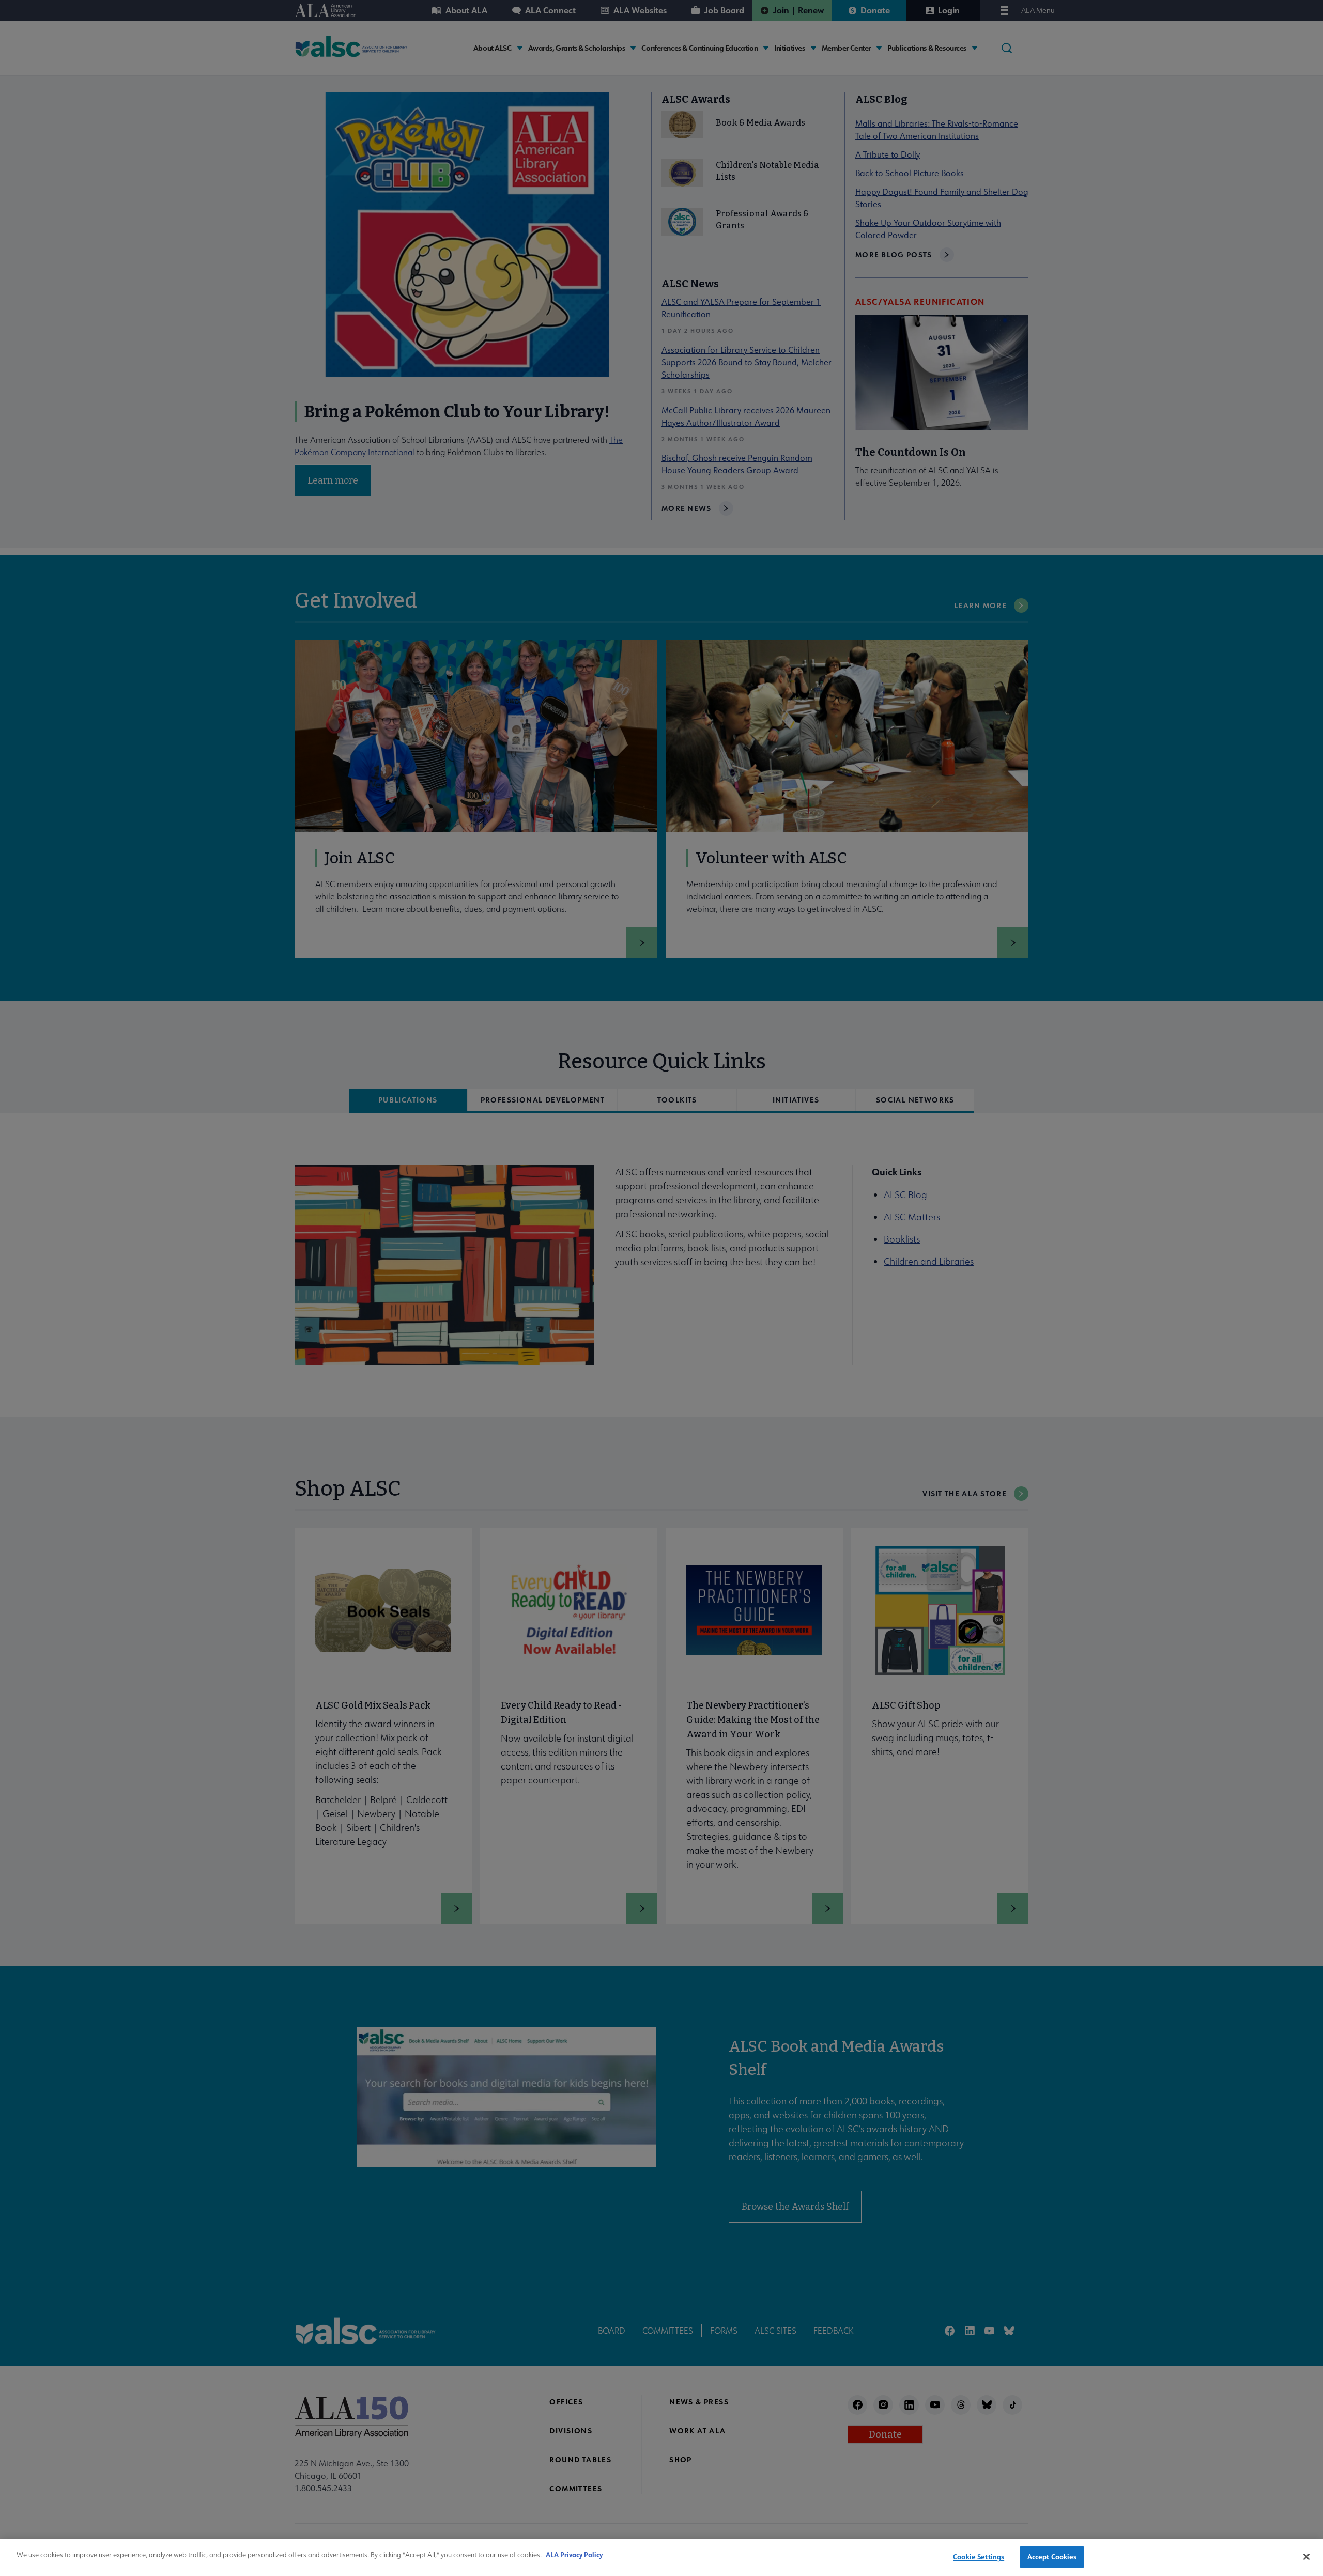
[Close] (1306, 2557)
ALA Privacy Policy (574, 2555)
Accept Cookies (1052, 2557)
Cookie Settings (979, 2557)
